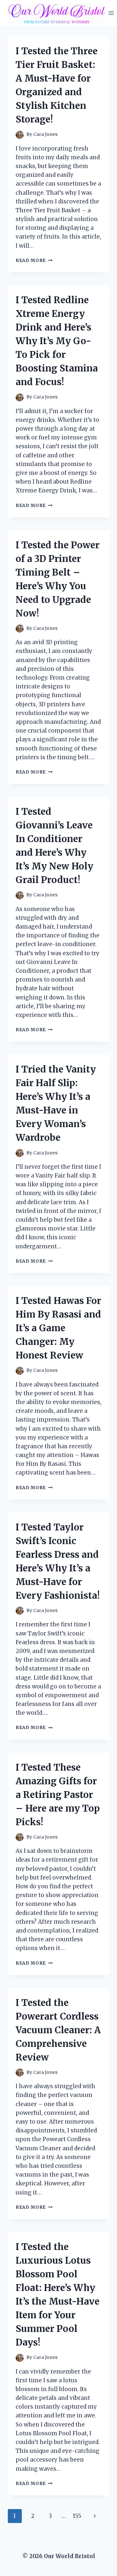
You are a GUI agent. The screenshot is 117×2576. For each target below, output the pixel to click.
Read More (34, 260)
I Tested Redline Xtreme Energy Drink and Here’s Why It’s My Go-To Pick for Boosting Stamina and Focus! (57, 341)
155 (77, 2516)
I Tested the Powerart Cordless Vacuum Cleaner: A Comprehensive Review (58, 2030)
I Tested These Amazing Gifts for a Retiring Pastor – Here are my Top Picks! (58, 1795)
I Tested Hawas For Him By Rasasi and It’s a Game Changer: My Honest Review (58, 1328)
